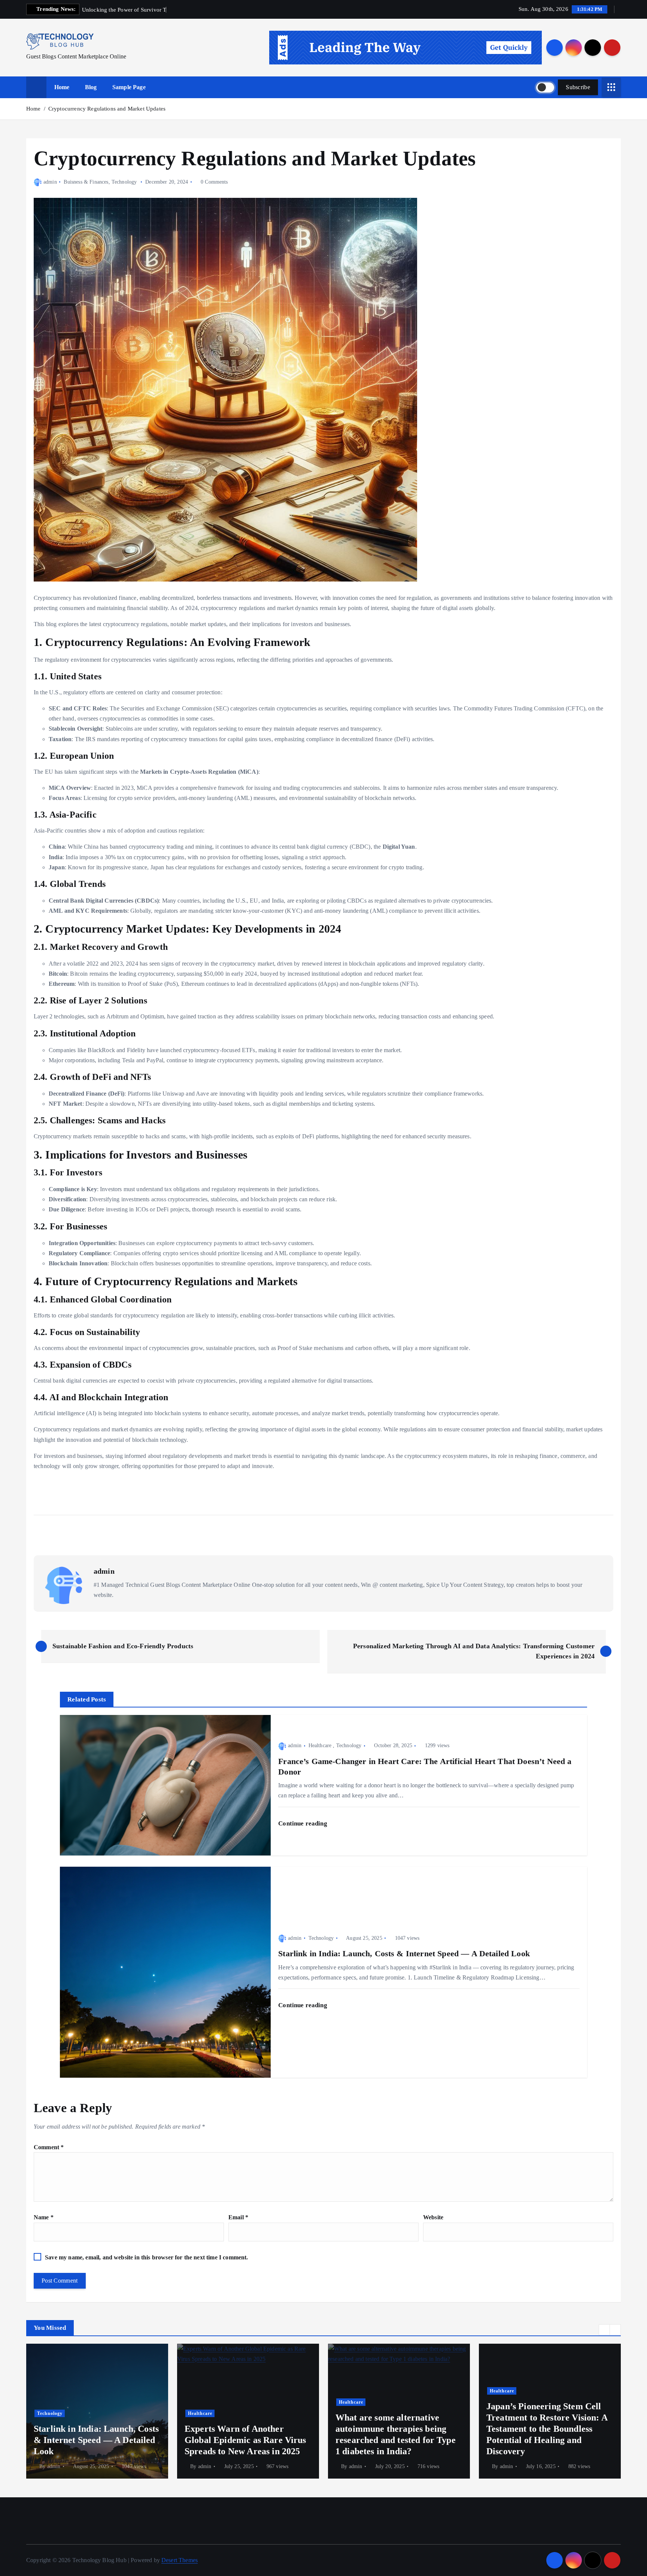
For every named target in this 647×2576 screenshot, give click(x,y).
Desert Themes (180, 2560)
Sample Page (129, 87)
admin (50, 182)
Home (62, 87)
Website (433, 2217)
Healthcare (320, 1745)
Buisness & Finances (86, 182)
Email (238, 2217)
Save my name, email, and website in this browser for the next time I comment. (146, 2257)
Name (44, 2217)
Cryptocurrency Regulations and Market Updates (107, 109)
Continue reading (303, 1823)
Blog (91, 87)
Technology (124, 182)
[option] (97, 2411)
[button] (604, 2330)
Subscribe (578, 87)
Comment (49, 2147)
